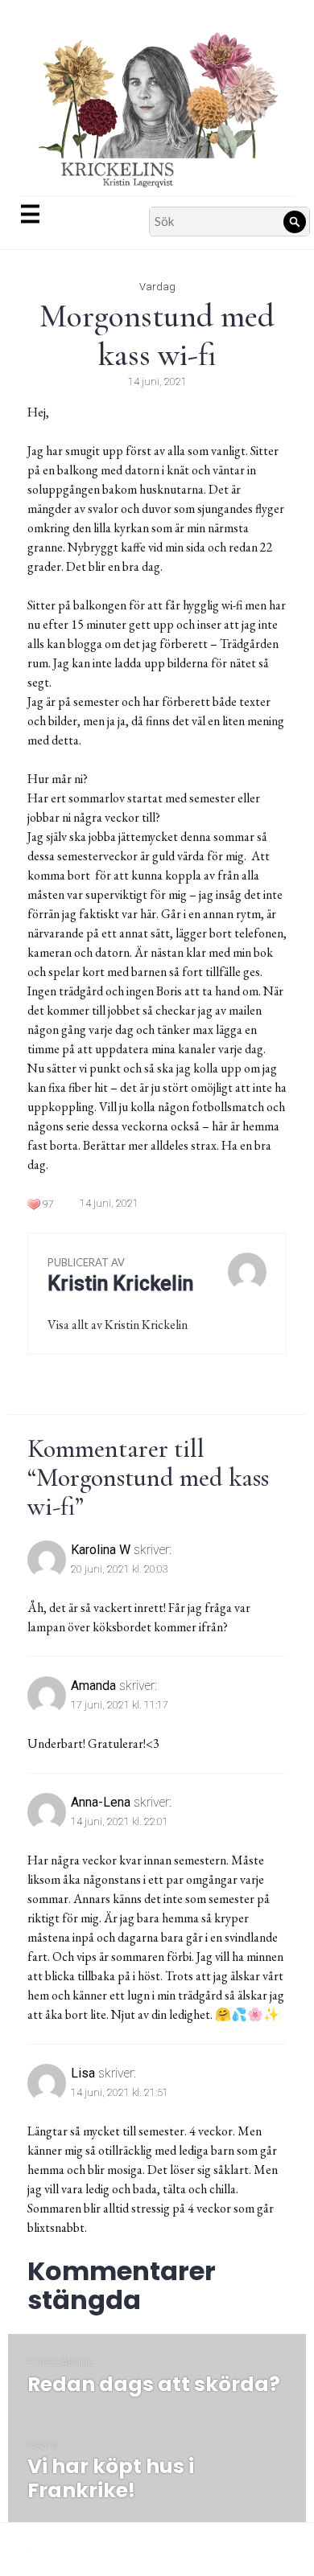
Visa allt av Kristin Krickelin (118, 1325)
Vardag (157, 287)
